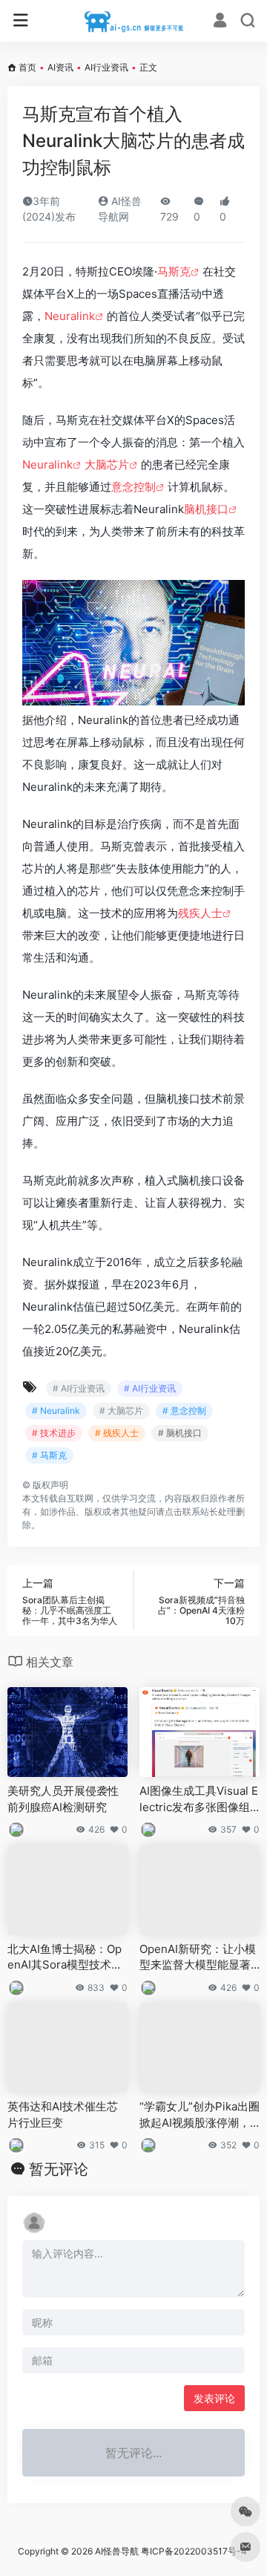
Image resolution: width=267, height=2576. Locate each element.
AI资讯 (60, 67)
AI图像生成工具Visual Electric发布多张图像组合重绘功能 (199, 1799)
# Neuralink (56, 1411)
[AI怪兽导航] (134, 21)
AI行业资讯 (106, 67)
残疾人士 (200, 913)
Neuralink (70, 316)
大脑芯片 (107, 464)
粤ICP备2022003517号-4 (194, 2551)
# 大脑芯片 (121, 1411)
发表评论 (214, 2398)
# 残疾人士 (117, 1433)
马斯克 (174, 271)
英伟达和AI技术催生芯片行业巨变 (63, 2114)
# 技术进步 (54, 1433)
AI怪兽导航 (117, 2551)
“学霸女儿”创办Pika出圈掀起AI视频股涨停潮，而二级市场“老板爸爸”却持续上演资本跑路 (200, 2115)
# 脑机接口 (180, 1433)
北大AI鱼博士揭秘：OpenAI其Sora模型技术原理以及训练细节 (65, 1957)
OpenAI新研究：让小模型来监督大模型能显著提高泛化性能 (198, 1957)
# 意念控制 (184, 1411)
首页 (27, 67)
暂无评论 (59, 2169)
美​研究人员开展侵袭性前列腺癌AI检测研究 (63, 1799)
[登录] (220, 22)
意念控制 (133, 487)
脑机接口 (206, 509)
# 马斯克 (49, 1455)
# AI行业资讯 (79, 1388)
